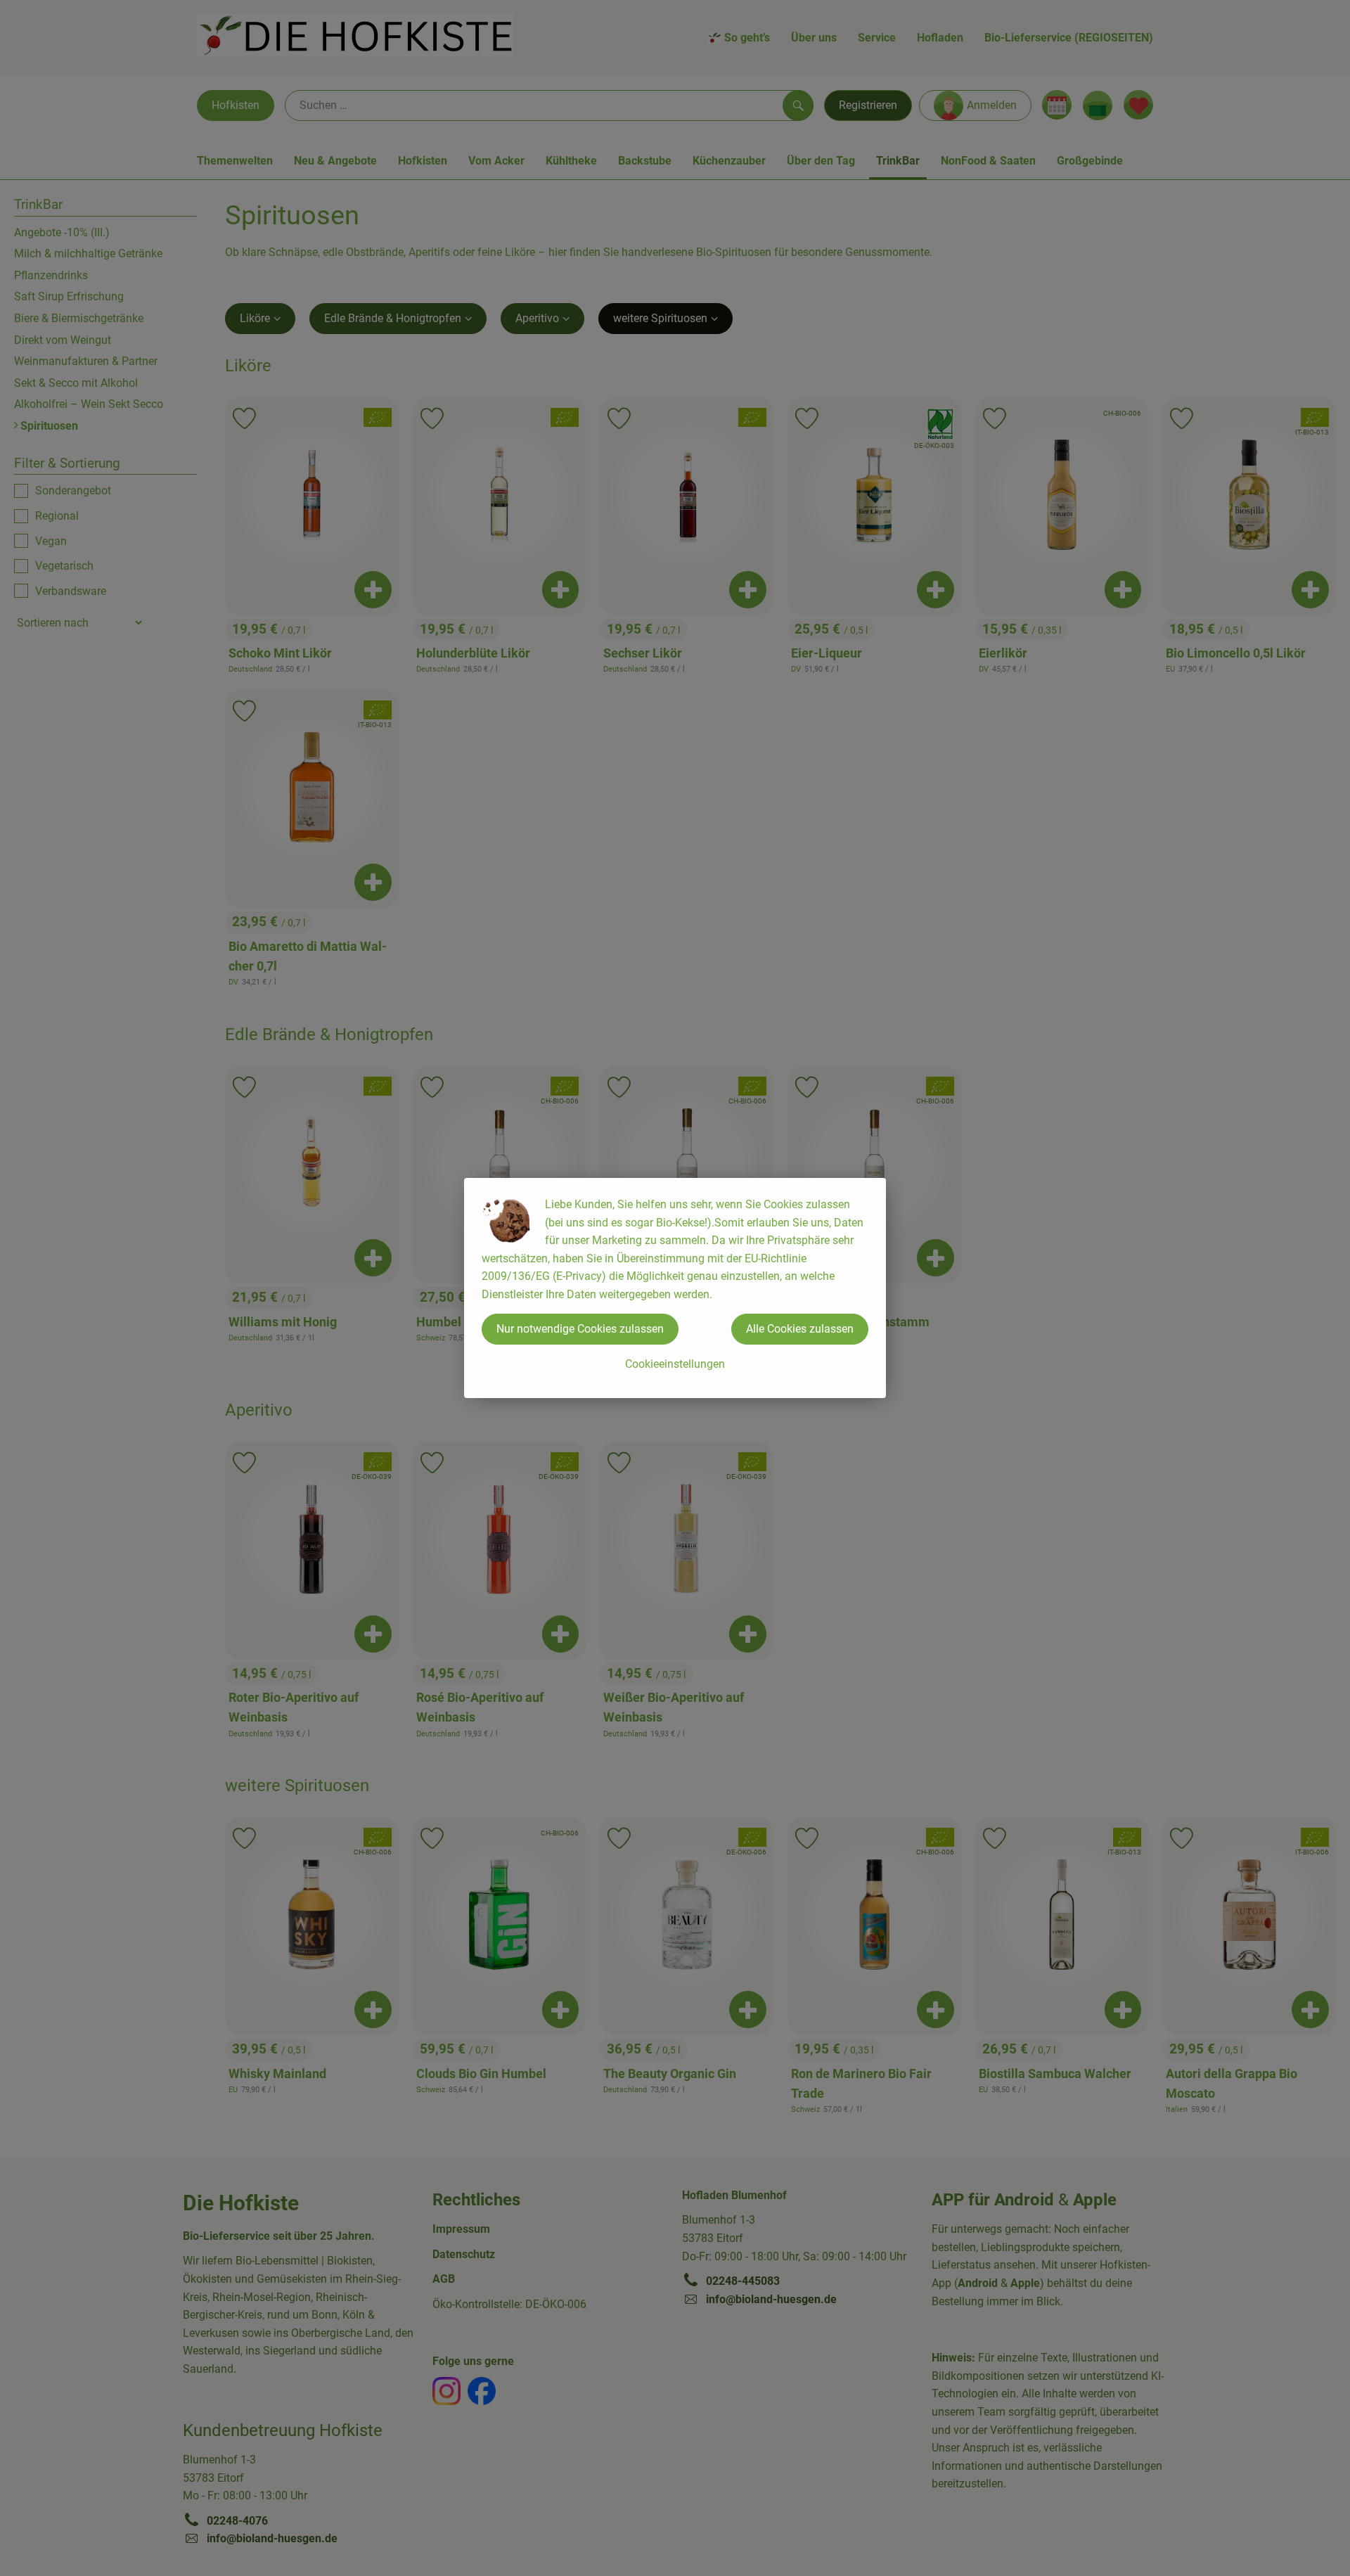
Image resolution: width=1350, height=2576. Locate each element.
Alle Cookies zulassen (800, 1329)
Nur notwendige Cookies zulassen (580, 1329)
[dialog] (675, 1288)
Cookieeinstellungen (675, 1364)
